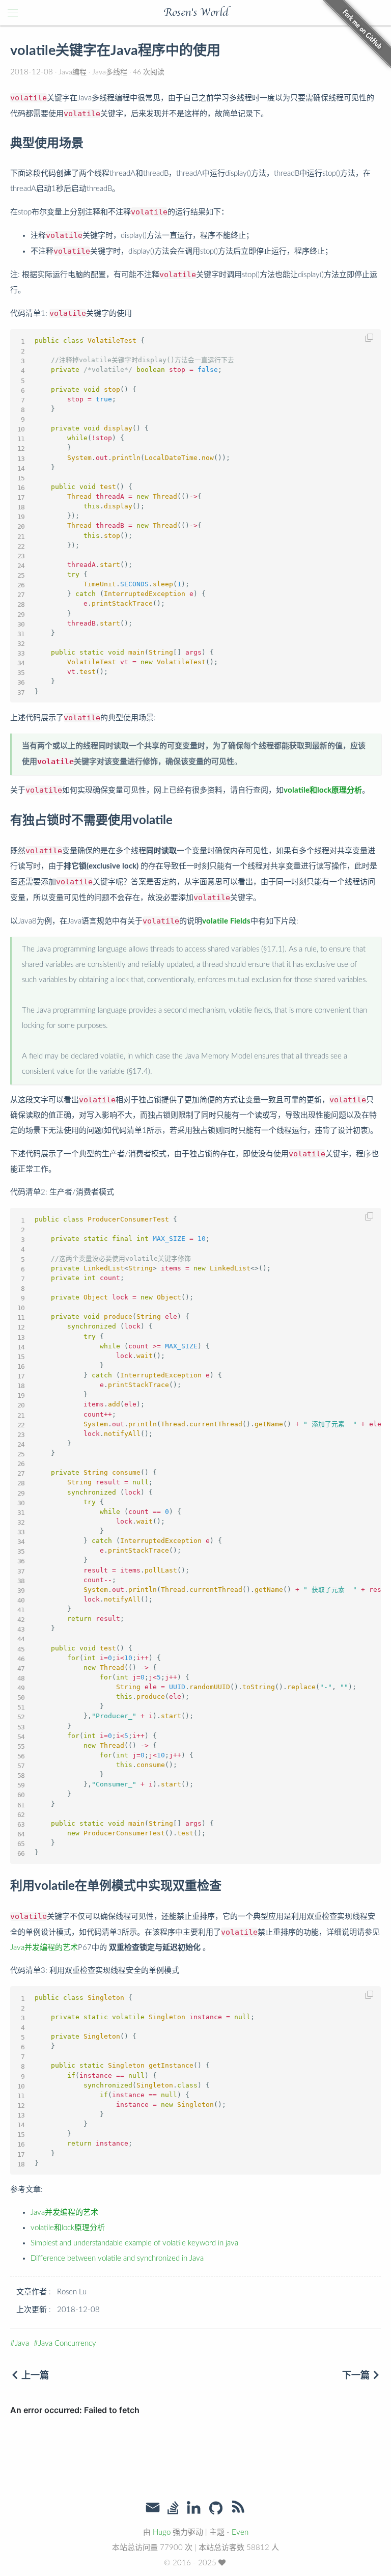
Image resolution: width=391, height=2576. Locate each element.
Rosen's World (196, 13)
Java (22, 2343)
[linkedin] (193, 2509)
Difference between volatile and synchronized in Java (117, 2258)
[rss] (238, 2509)
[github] (216, 2509)
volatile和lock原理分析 (68, 2228)
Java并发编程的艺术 (44, 1948)
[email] (153, 2508)
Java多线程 (110, 72)
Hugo (162, 2532)
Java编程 (73, 72)
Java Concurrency (67, 2343)
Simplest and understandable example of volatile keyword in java (134, 2243)
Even (240, 2532)
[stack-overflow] (173, 2509)
